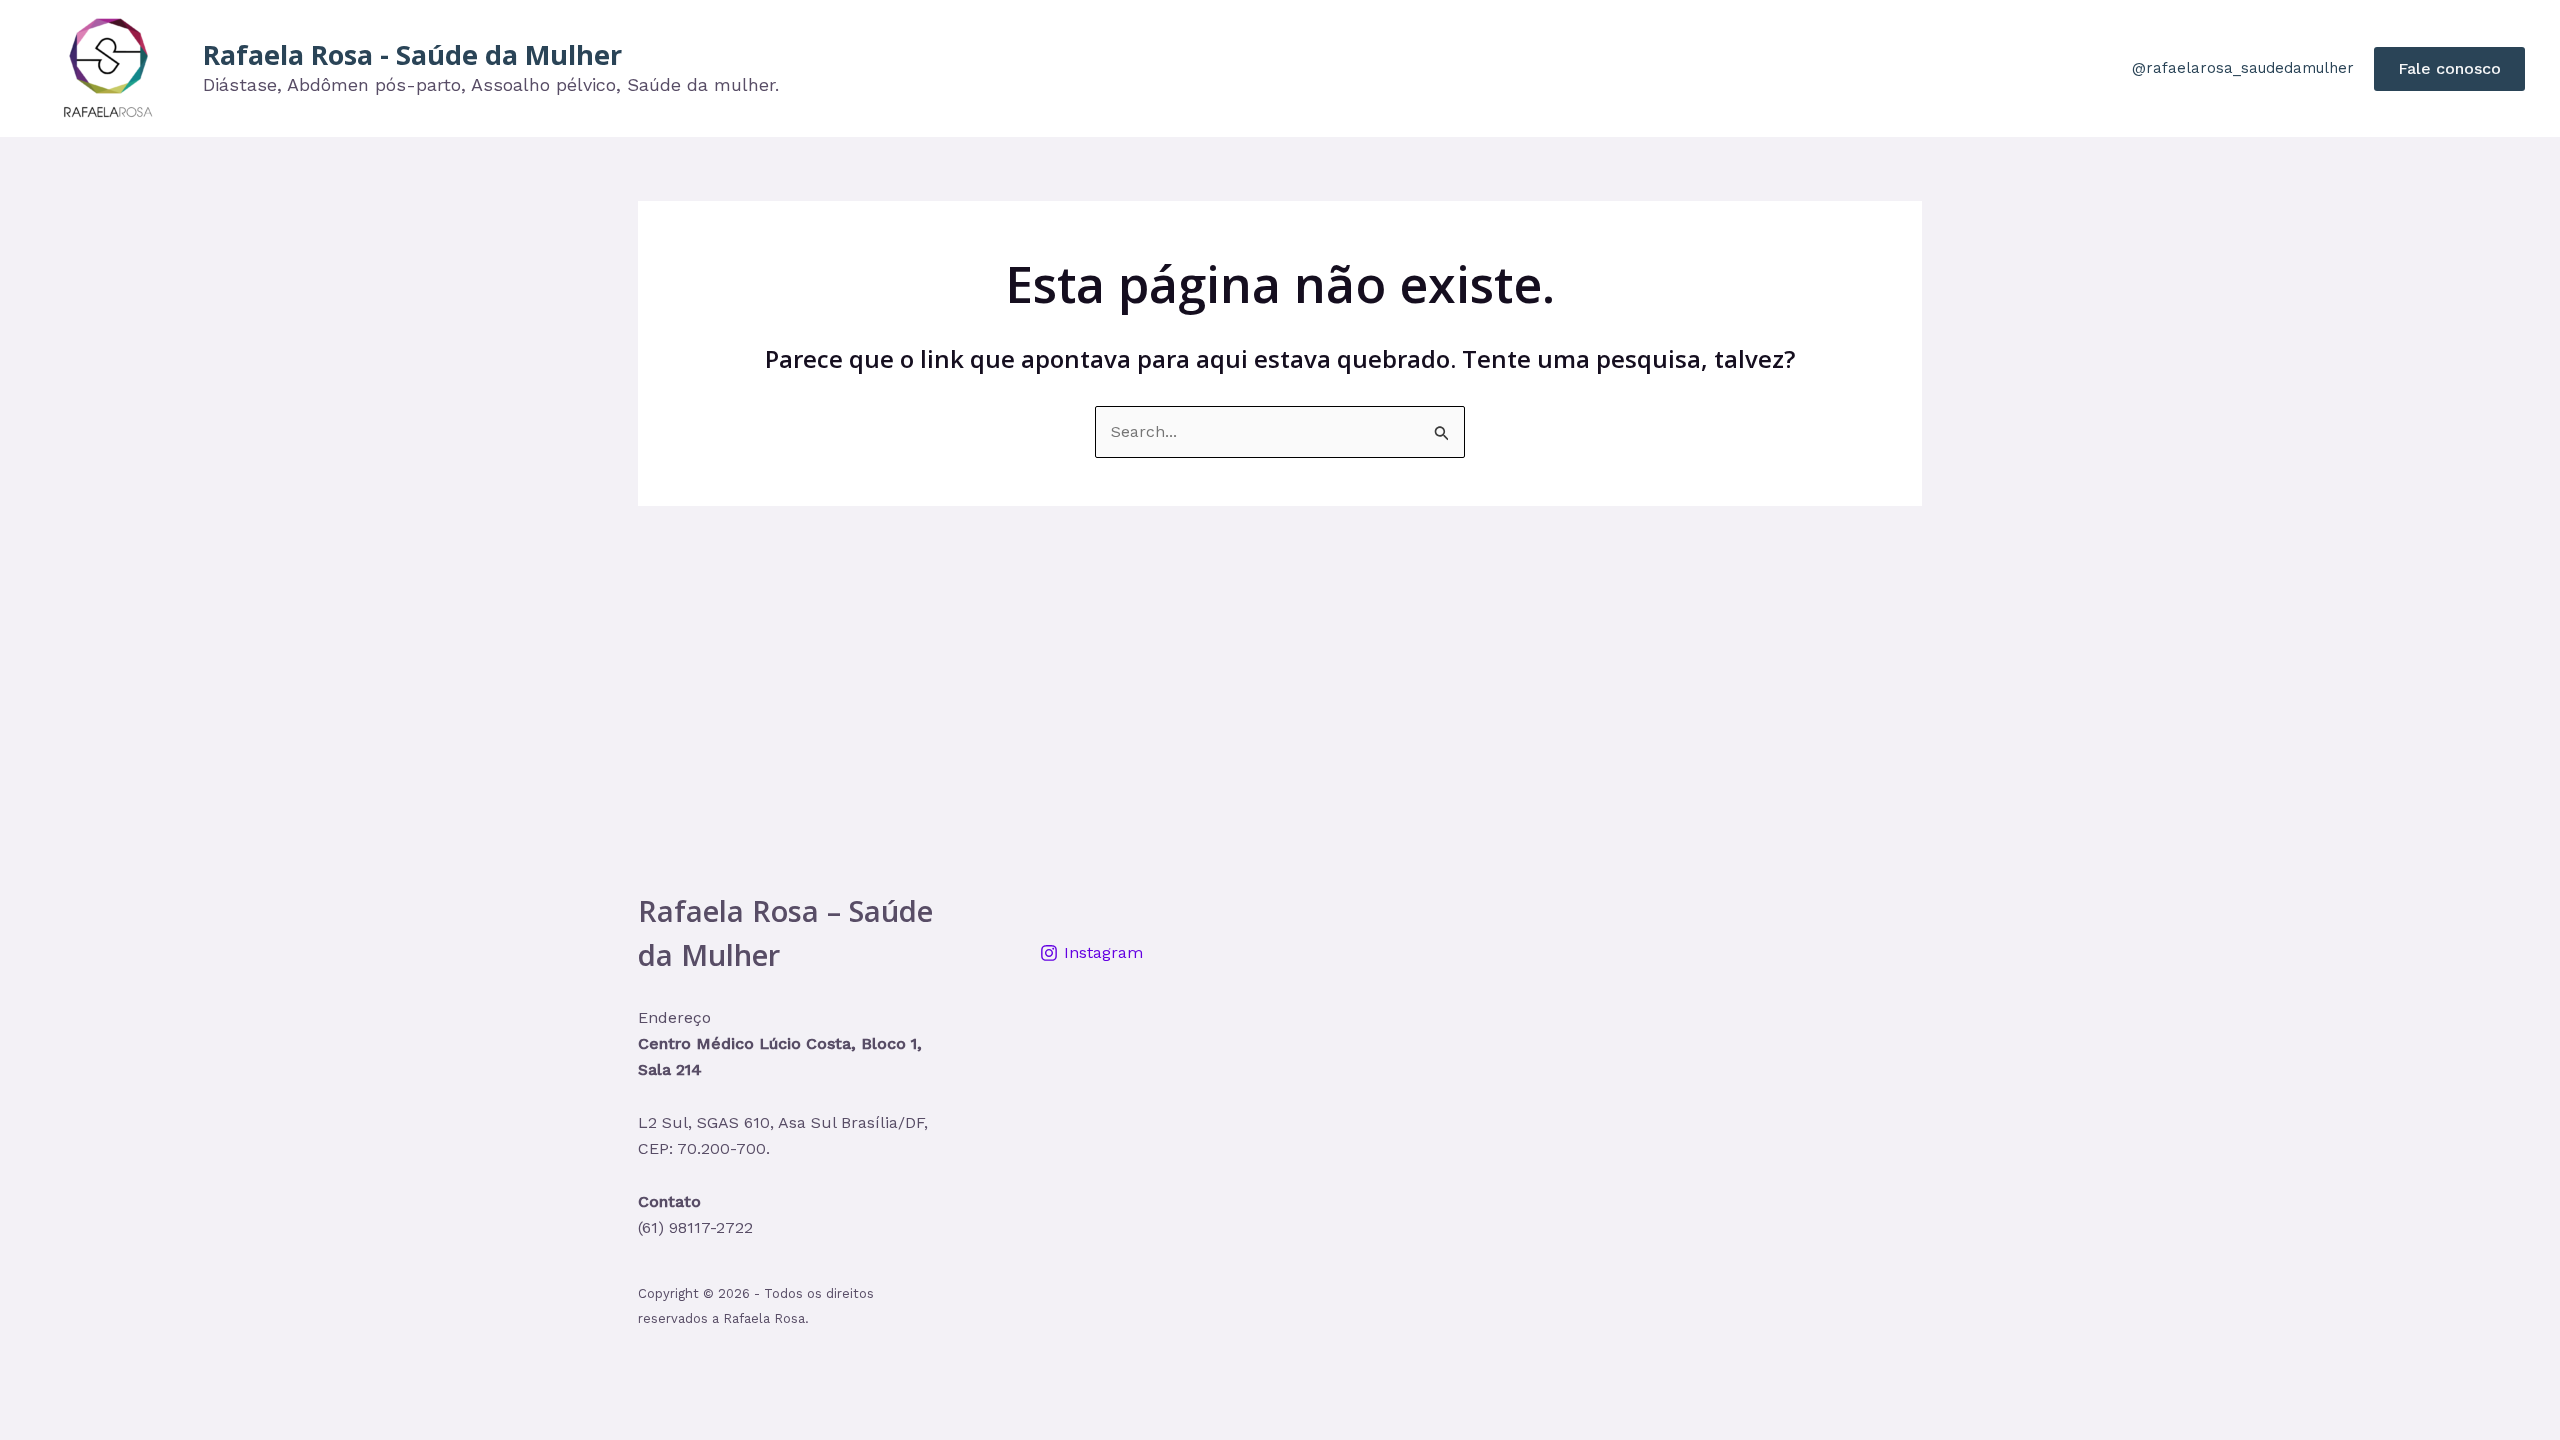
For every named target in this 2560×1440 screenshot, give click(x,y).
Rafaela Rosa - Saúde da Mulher (412, 54)
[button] (2449, 69)
